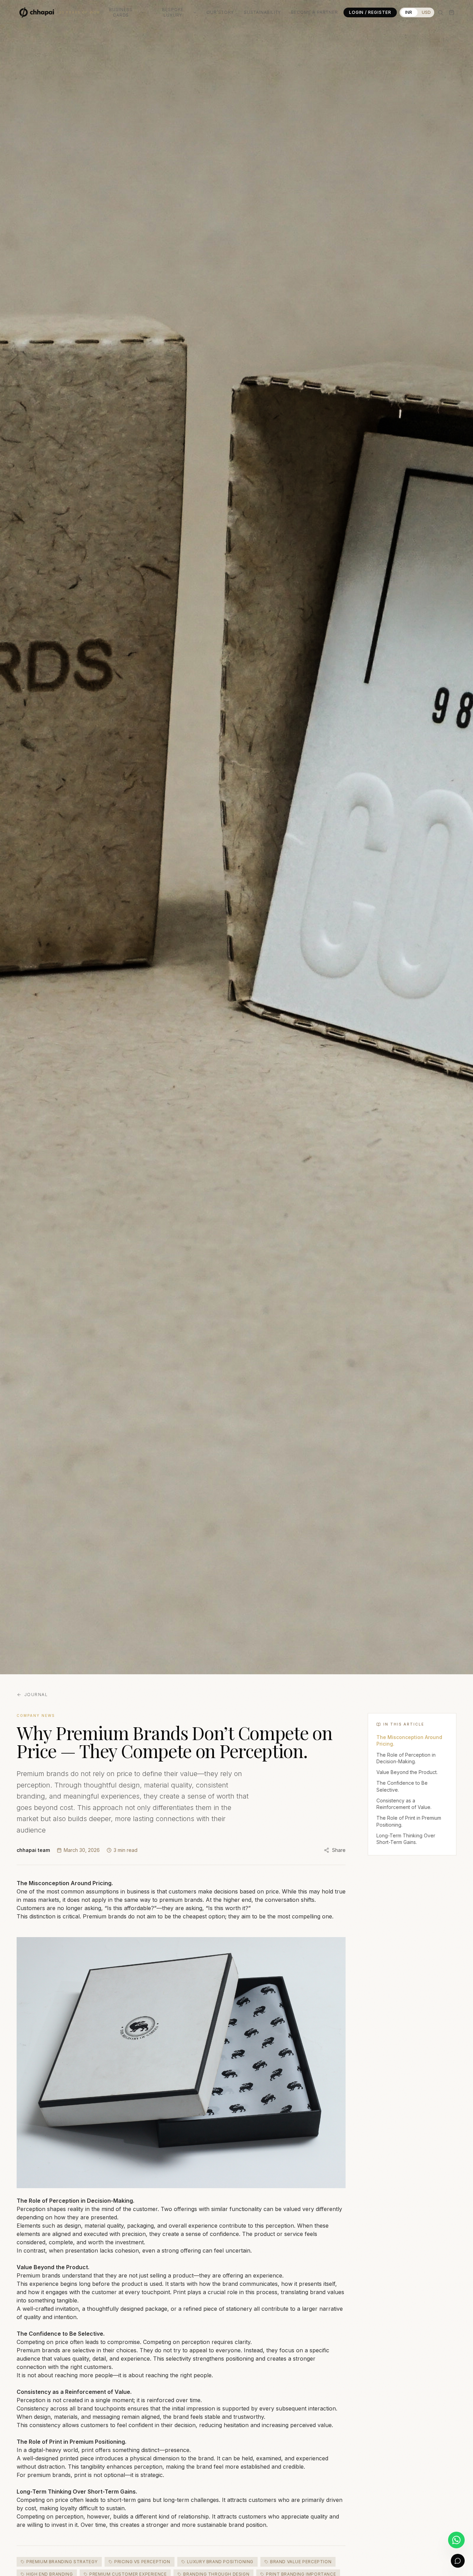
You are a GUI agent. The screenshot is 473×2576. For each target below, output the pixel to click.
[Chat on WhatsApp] (456, 2540)
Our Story (220, 12)
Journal (36, 1695)
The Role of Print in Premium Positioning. (409, 1821)
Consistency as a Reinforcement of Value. (404, 1804)
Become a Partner (314, 12)
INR (409, 12)
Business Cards (121, 12)
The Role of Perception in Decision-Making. (406, 1758)
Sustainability (262, 12)
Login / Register (370, 12)
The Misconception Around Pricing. (409, 1740)
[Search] (440, 12)
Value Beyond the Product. (407, 1772)
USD (426, 12)
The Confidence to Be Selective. (402, 1786)
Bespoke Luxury (173, 12)
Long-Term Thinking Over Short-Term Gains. (406, 1839)
